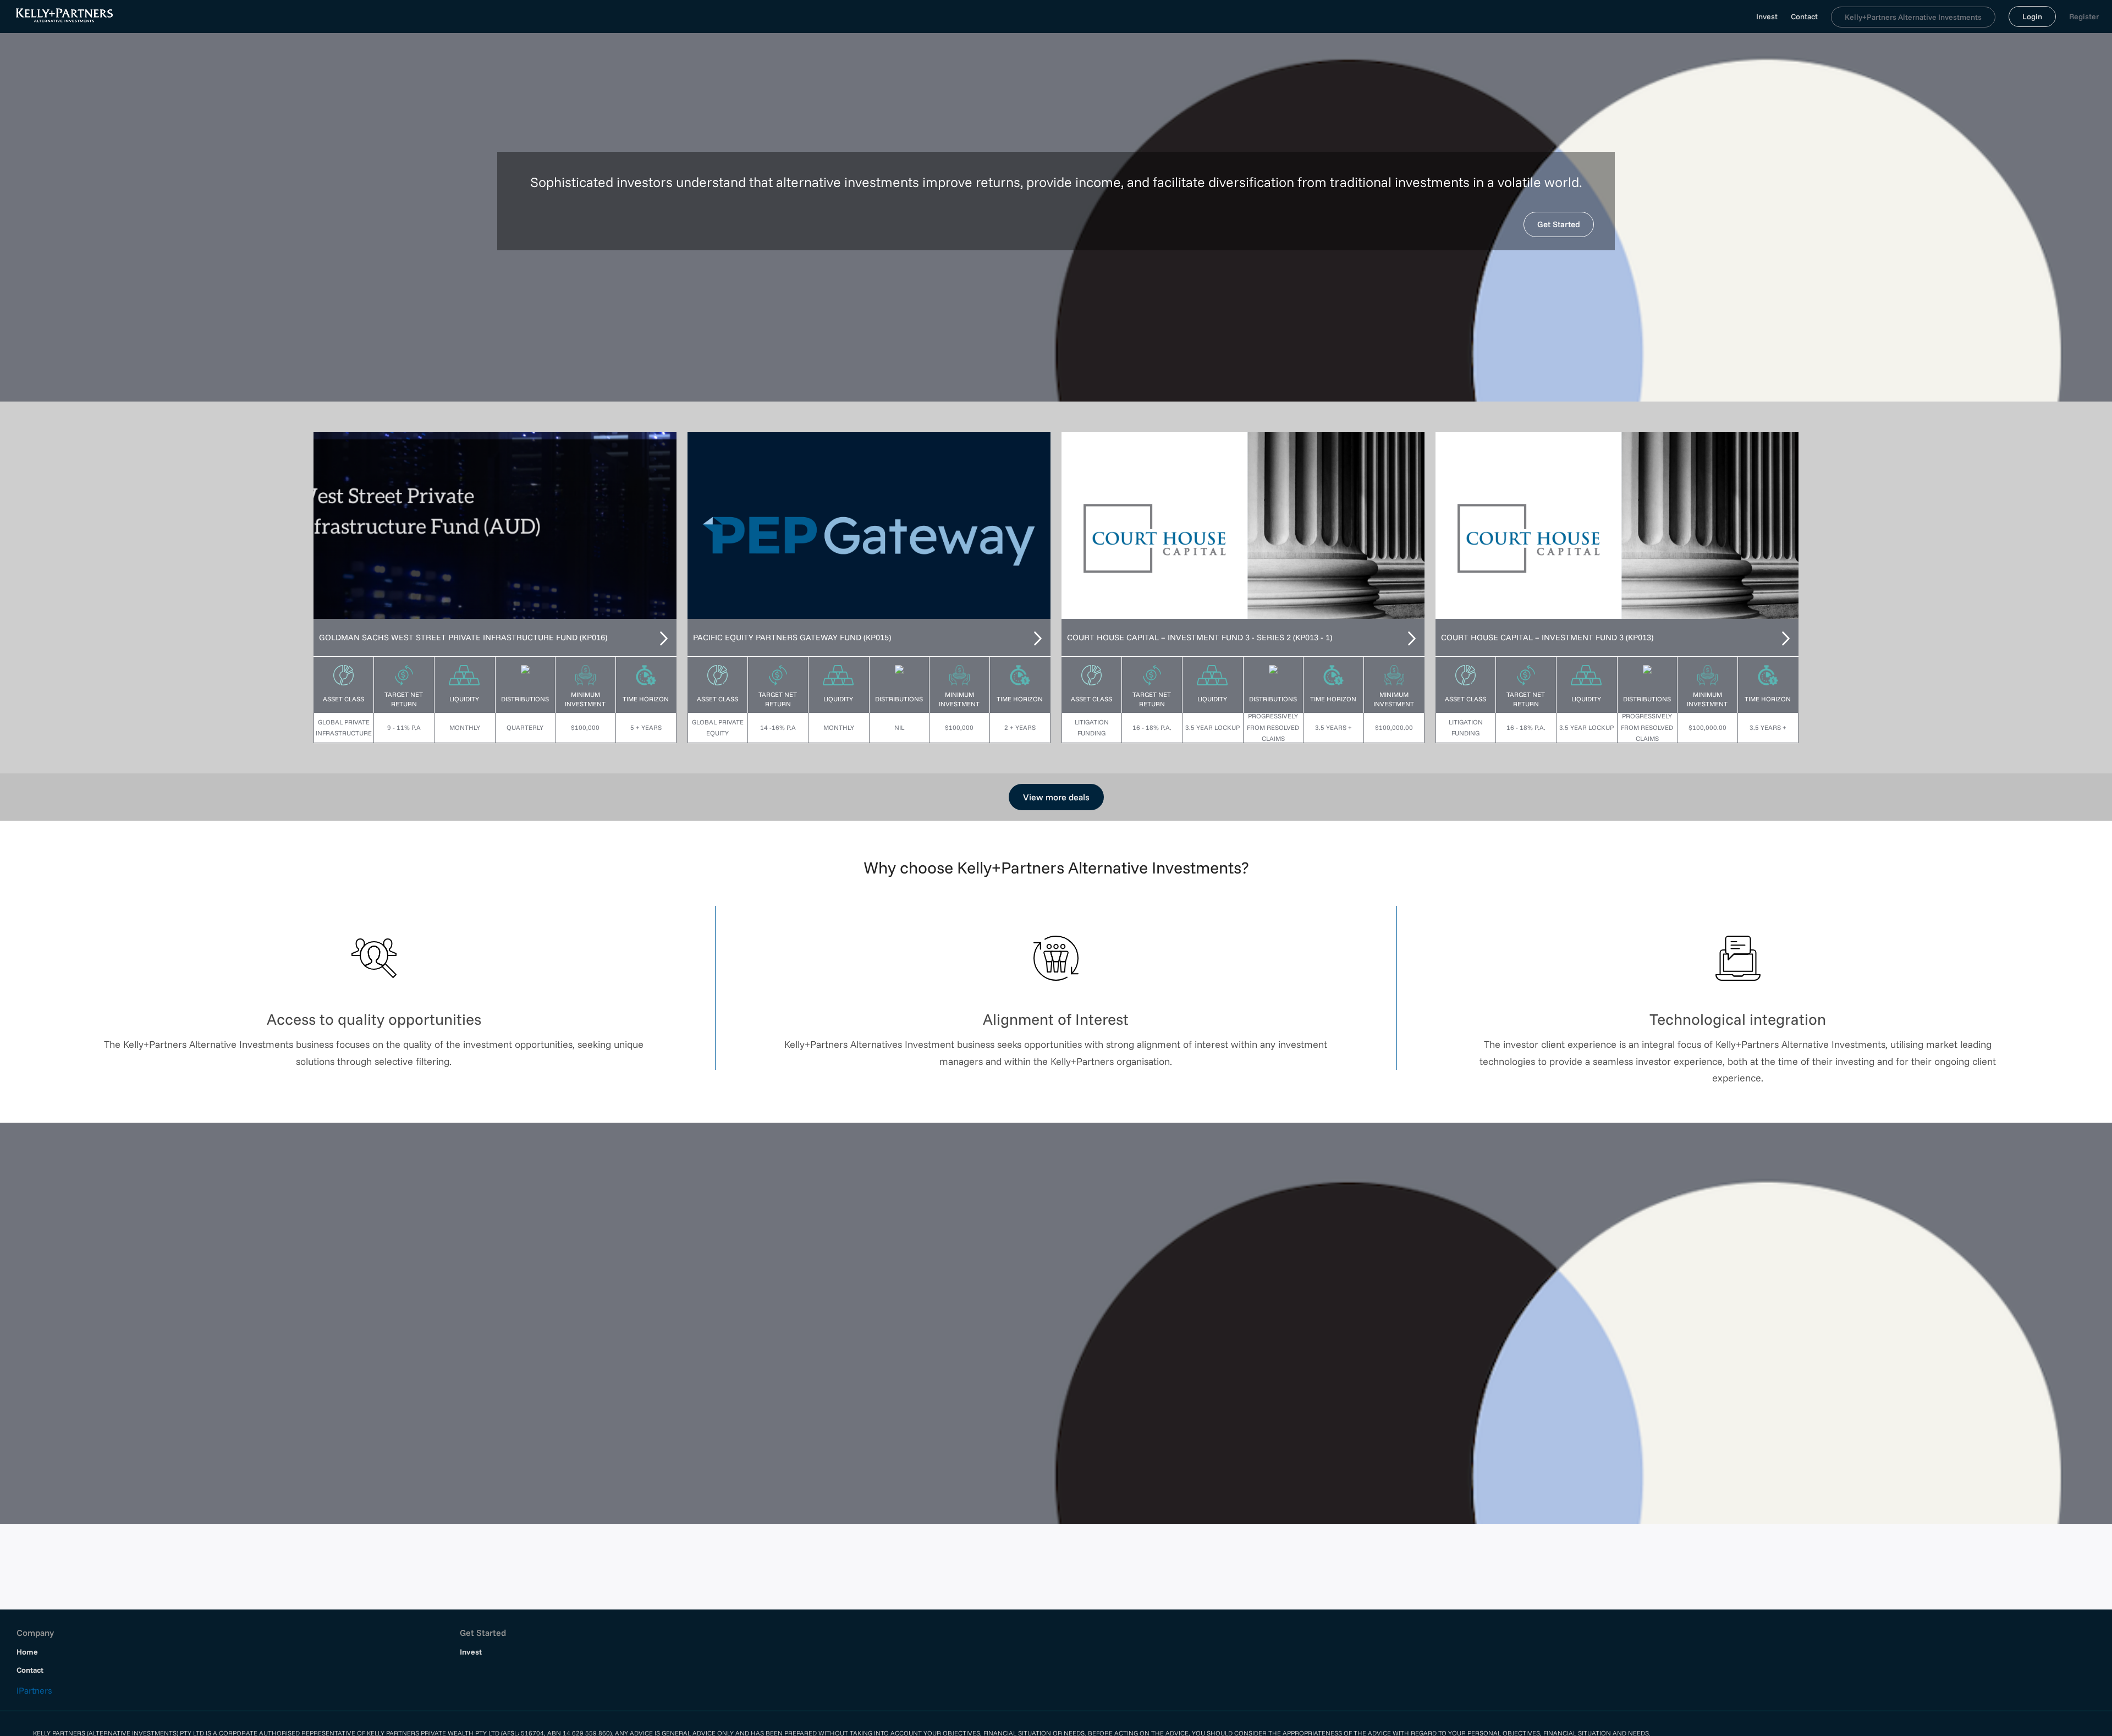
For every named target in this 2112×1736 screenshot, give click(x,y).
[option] (495, 525)
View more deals (1056, 797)
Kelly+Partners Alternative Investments (1913, 17)
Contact (1804, 17)
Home (29, 1651)
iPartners (34, 1689)
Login (2032, 17)
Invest (1767, 17)
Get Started (1559, 224)
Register (2084, 17)
